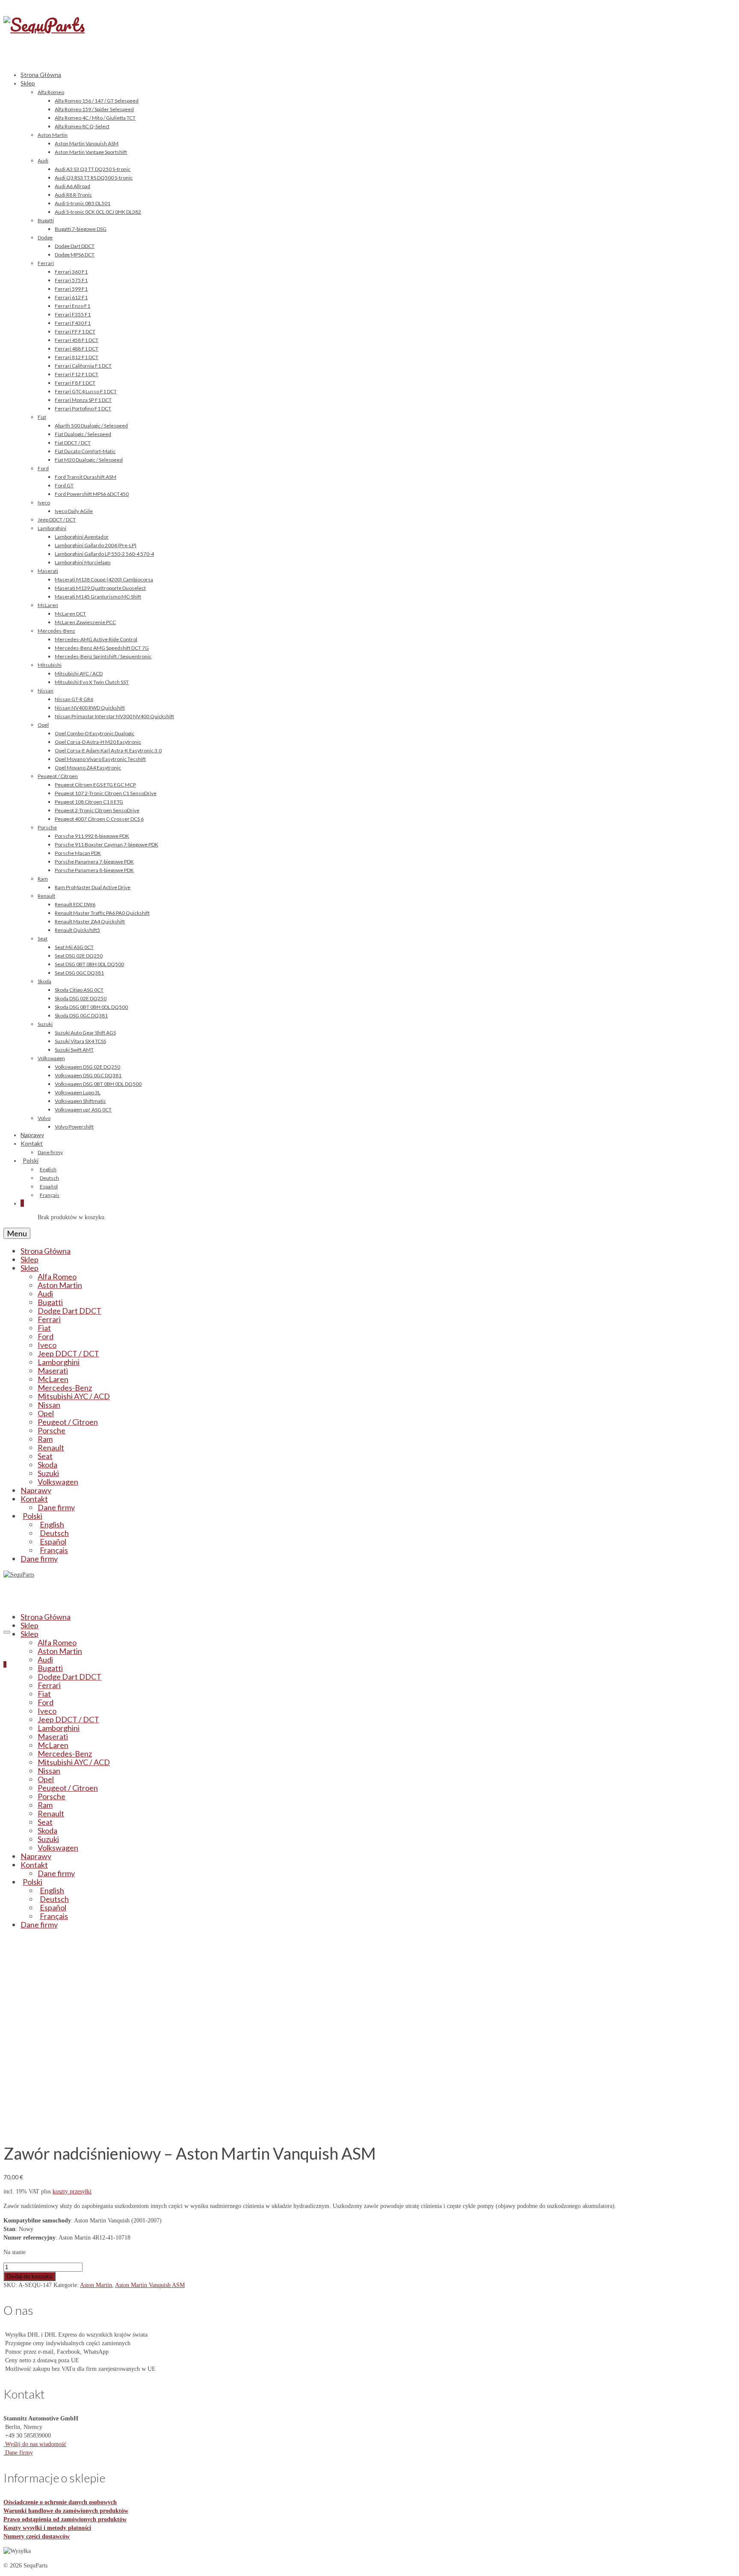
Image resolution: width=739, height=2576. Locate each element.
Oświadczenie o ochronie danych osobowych (60, 2502)
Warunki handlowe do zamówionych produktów (66, 2511)
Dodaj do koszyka (30, 2276)
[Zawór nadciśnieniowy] (101, 2129)
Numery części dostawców (37, 2536)
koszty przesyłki (72, 2191)
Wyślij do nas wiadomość (35, 2444)
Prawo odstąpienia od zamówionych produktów (65, 2519)
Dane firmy (18, 2453)
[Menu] (7, 1632)
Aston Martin (96, 2285)
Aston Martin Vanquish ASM (150, 2285)
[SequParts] (369, 34)
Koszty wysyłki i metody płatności (47, 2528)
